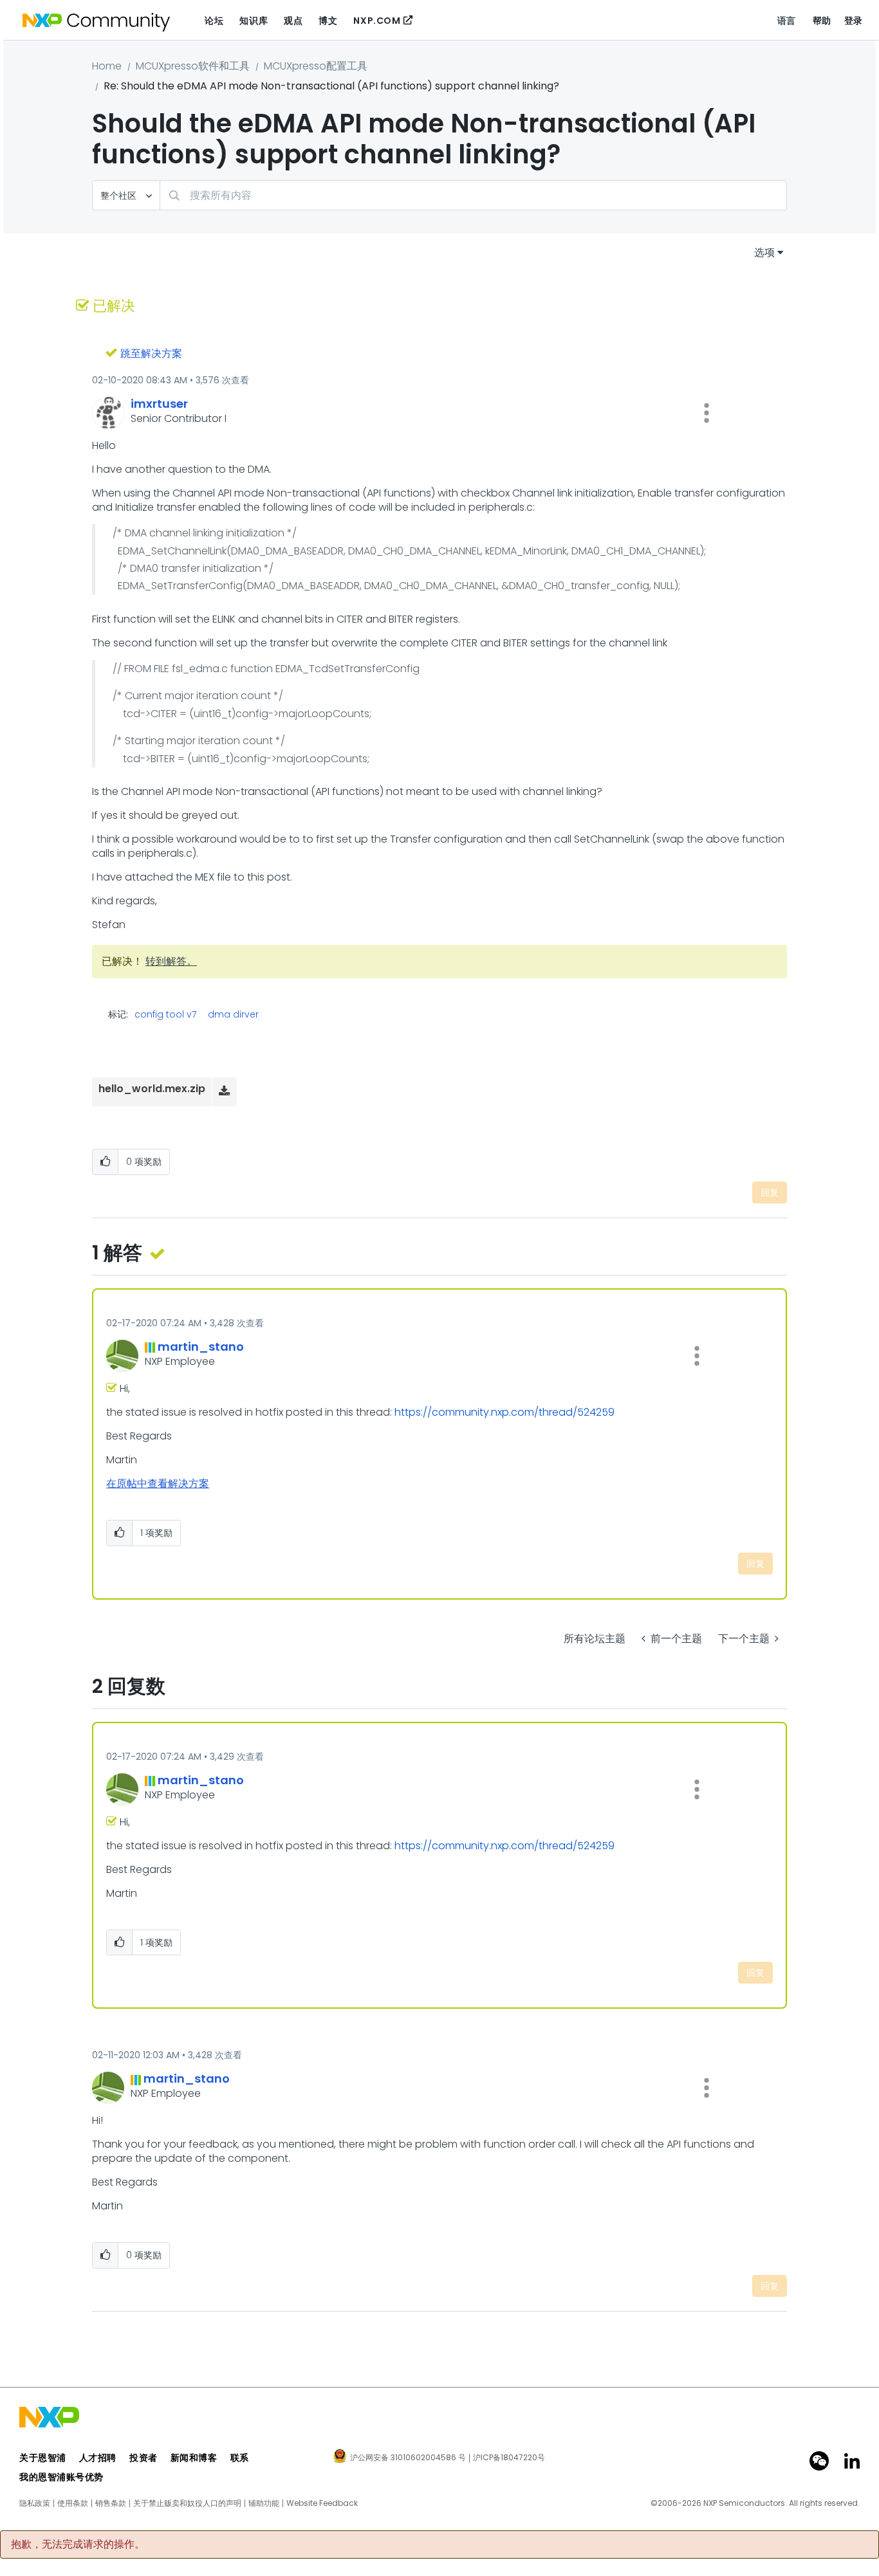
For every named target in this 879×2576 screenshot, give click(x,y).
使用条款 (73, 2503)
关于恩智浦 (43, 2458)
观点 (293, 21)
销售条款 (111, 2503)
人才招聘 (98, 2458)
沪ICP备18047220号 (509, 2458)
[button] (707, 413)
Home (107, 66)
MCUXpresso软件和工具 (193, 66)
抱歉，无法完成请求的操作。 (78, 2544)
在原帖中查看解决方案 (158, 1484)
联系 (240, 2458)
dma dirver (233, 1014)
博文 (328, 21)
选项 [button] (764, 252)
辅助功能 (264, 2503)
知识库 (254, 21)
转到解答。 (171, 961)
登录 (854, 21)
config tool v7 (165, 1014)
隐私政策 (35, 2503)
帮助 (822, 21)
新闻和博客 (194, 2458)
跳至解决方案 (151, 353)
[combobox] (473, 195)
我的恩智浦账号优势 (61, 2477)
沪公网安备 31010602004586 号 (408, 2458)
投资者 (143, 2458)
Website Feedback (322, 2503)
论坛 (214, 21)
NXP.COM (377, 21)
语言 (787, 21)
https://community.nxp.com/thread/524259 (504, 1412)
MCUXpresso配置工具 (316, 66)
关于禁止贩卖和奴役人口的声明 (187, 2503)
